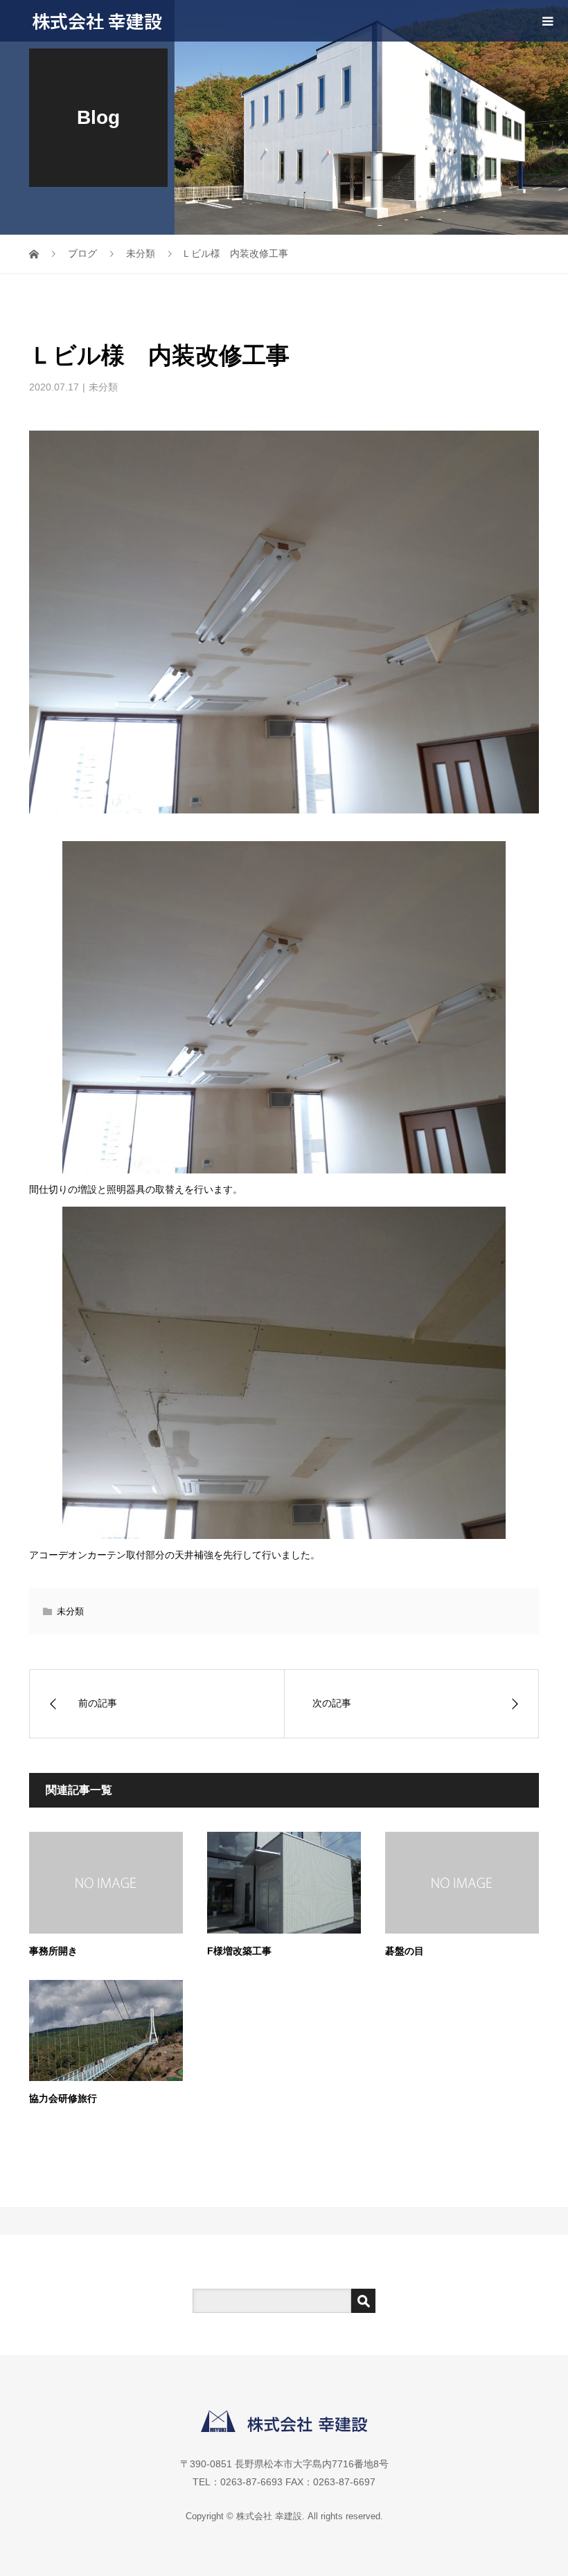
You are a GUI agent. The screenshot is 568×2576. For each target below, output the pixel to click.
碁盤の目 (405, 1951)
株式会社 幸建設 (97, 20)
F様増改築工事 (239, 1951)
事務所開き (53, 1951)
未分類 (103, 387)
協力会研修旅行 (63, 2098)
